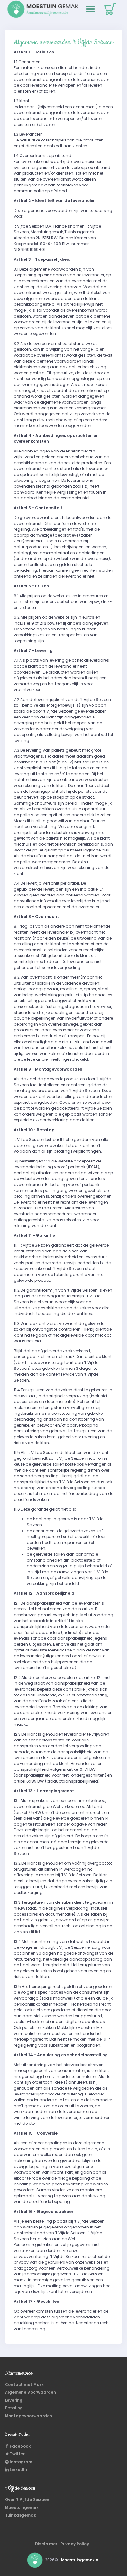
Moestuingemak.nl (80, 2560)
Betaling (14, 2408)
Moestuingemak (22, 2507)
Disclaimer (46, 2544)
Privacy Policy (75, 2544)
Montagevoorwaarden (28, 2416)
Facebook (20, 2446)
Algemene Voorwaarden (30, 2392)
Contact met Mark (24, 2384)
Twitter (17, 2454)
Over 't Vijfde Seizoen (27, 2500)
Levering (14, 2400)
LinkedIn (18, 2470)
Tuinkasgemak (20, 2515)
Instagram (21, 2462)
